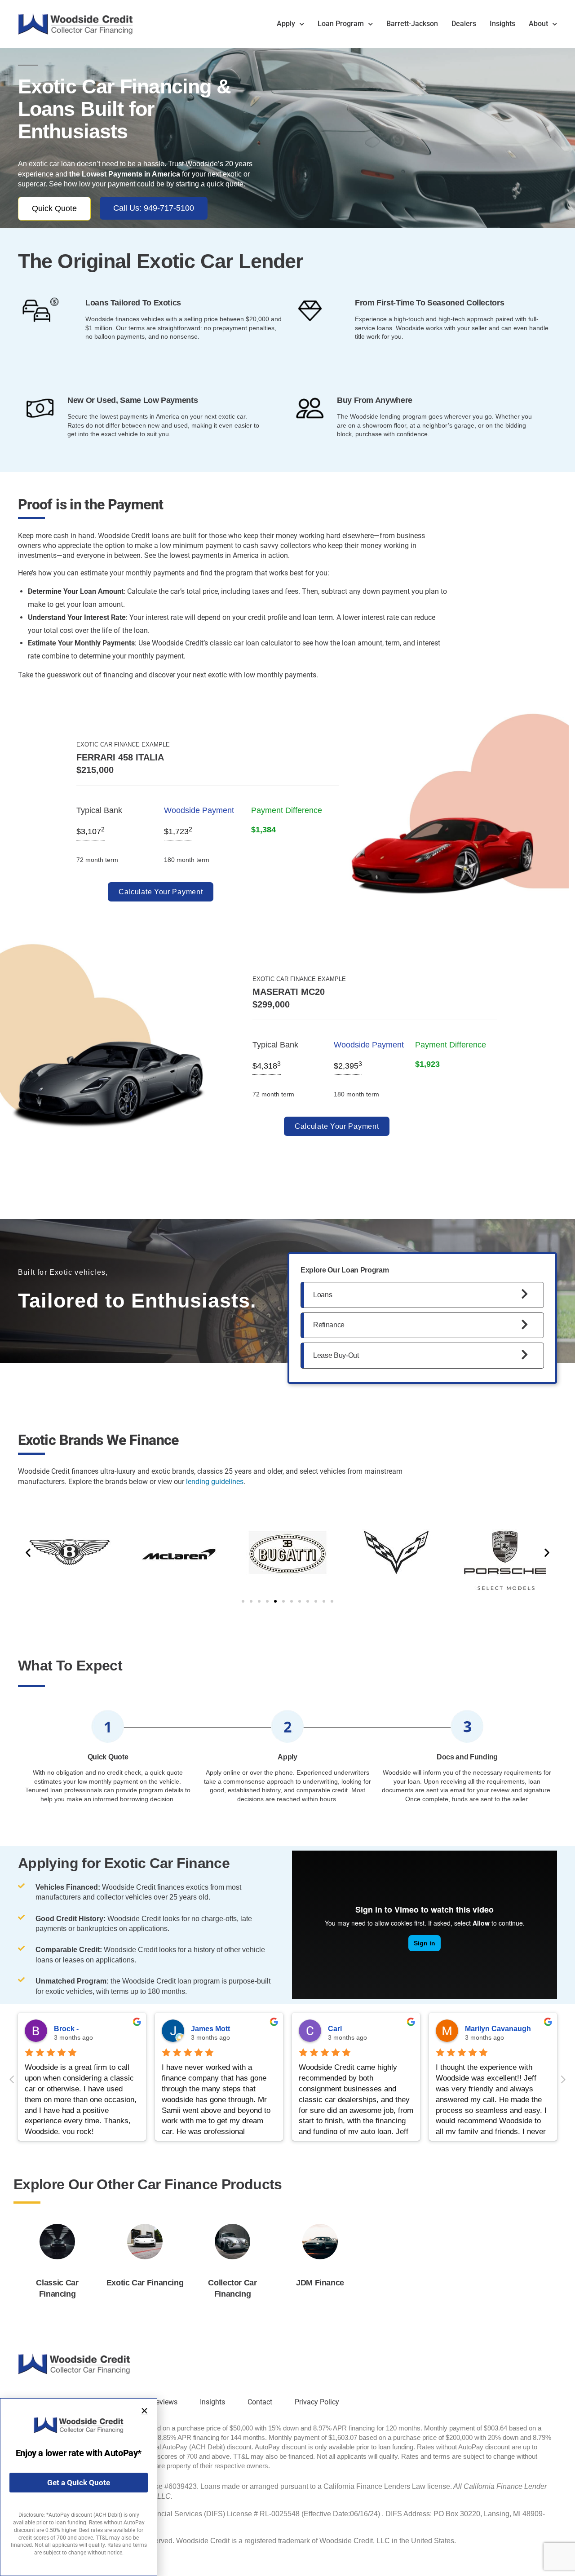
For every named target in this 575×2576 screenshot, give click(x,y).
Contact (260, 2402)
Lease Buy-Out (336, 1355)
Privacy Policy (317, 2402)
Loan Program (341, 24)
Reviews (164, 2402)
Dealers (464, 24)
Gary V (476, 2029)
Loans (323, 1295)
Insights (502, 24)
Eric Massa (73, 2029)
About (538, 24)
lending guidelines (215, 1482)
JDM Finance (320, 2283)
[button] (28, 1553)
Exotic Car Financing (145, 2283)
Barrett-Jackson (412, 24)
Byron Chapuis (354, 2029)
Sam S (202, 2029)
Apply (286, 24)
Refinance (329, 1325)
